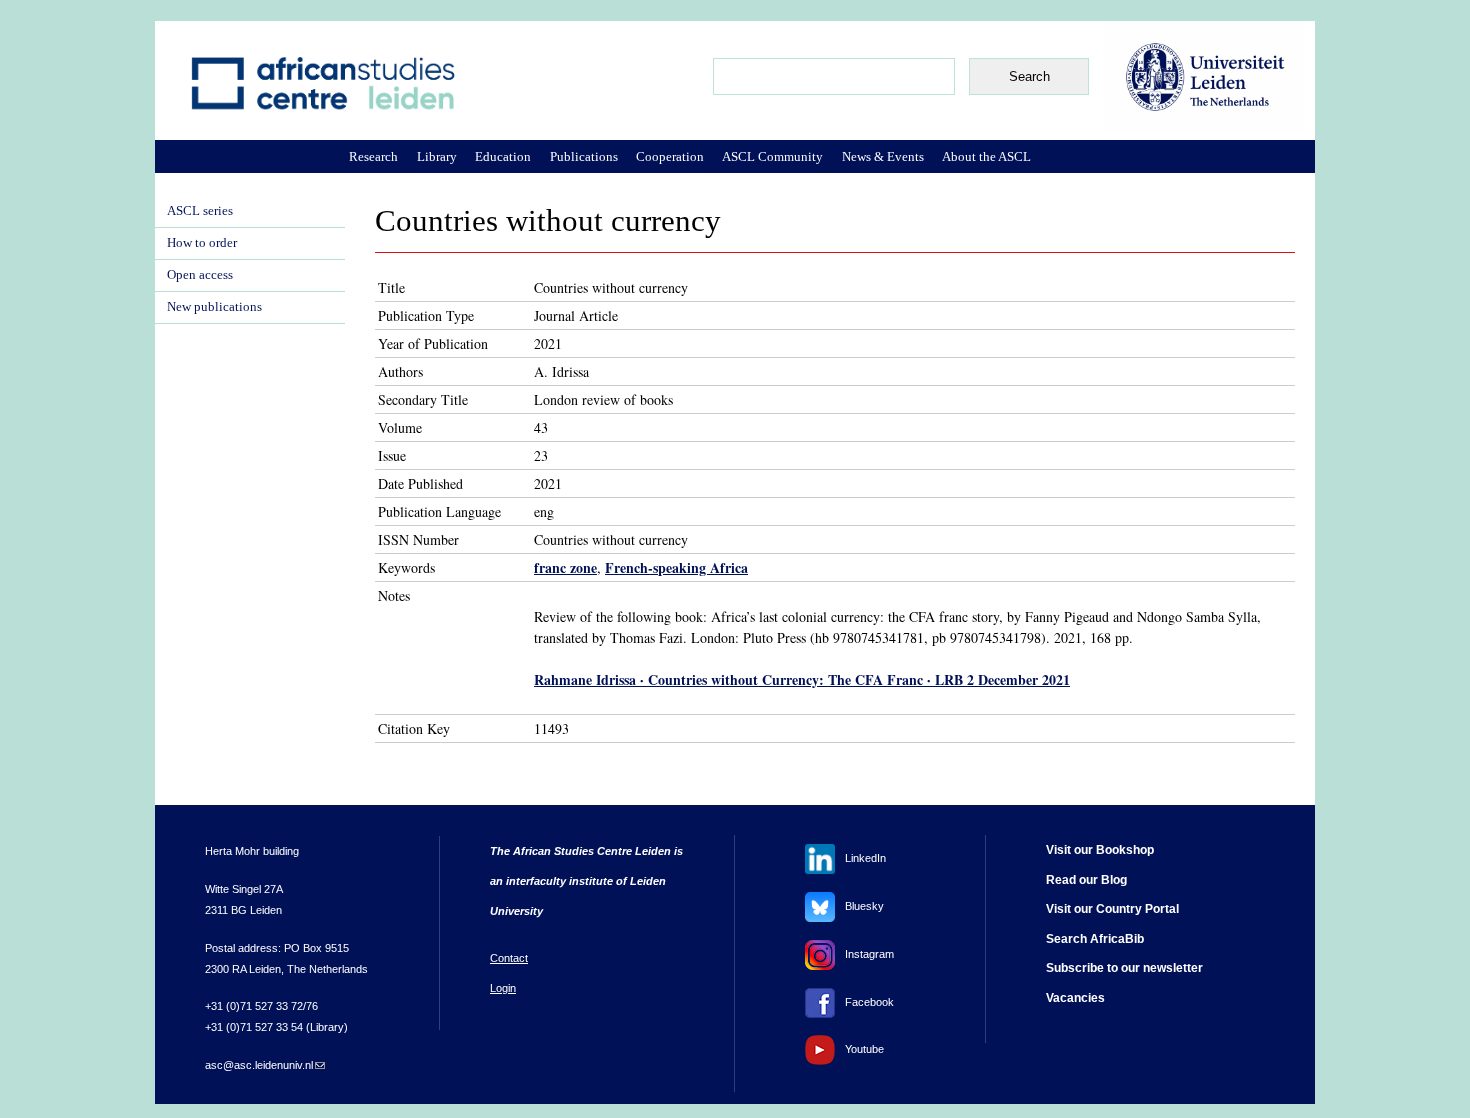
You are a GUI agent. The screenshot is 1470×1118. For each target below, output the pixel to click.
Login (503, 988)
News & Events (883, 156)
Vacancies (1075, 998)
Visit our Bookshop (1100, 850)
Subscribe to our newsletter (1124, 968)
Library (437, 156)
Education (503, 156)
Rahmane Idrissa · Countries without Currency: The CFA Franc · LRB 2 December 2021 (802, 679)
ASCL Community (772, 156)
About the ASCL (986, 156)
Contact (509, 958)
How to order (202, 243)
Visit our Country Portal (1112, 909)
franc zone (565, 567)
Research (373, 156)
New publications (214, 307)
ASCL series (200, 211)
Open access (200, 275)
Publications (584, 156)
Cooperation (670, 156)
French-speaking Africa (676, 567)
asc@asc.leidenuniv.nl (265, 1065)
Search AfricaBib (1095, 939)
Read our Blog (1086, 880)
